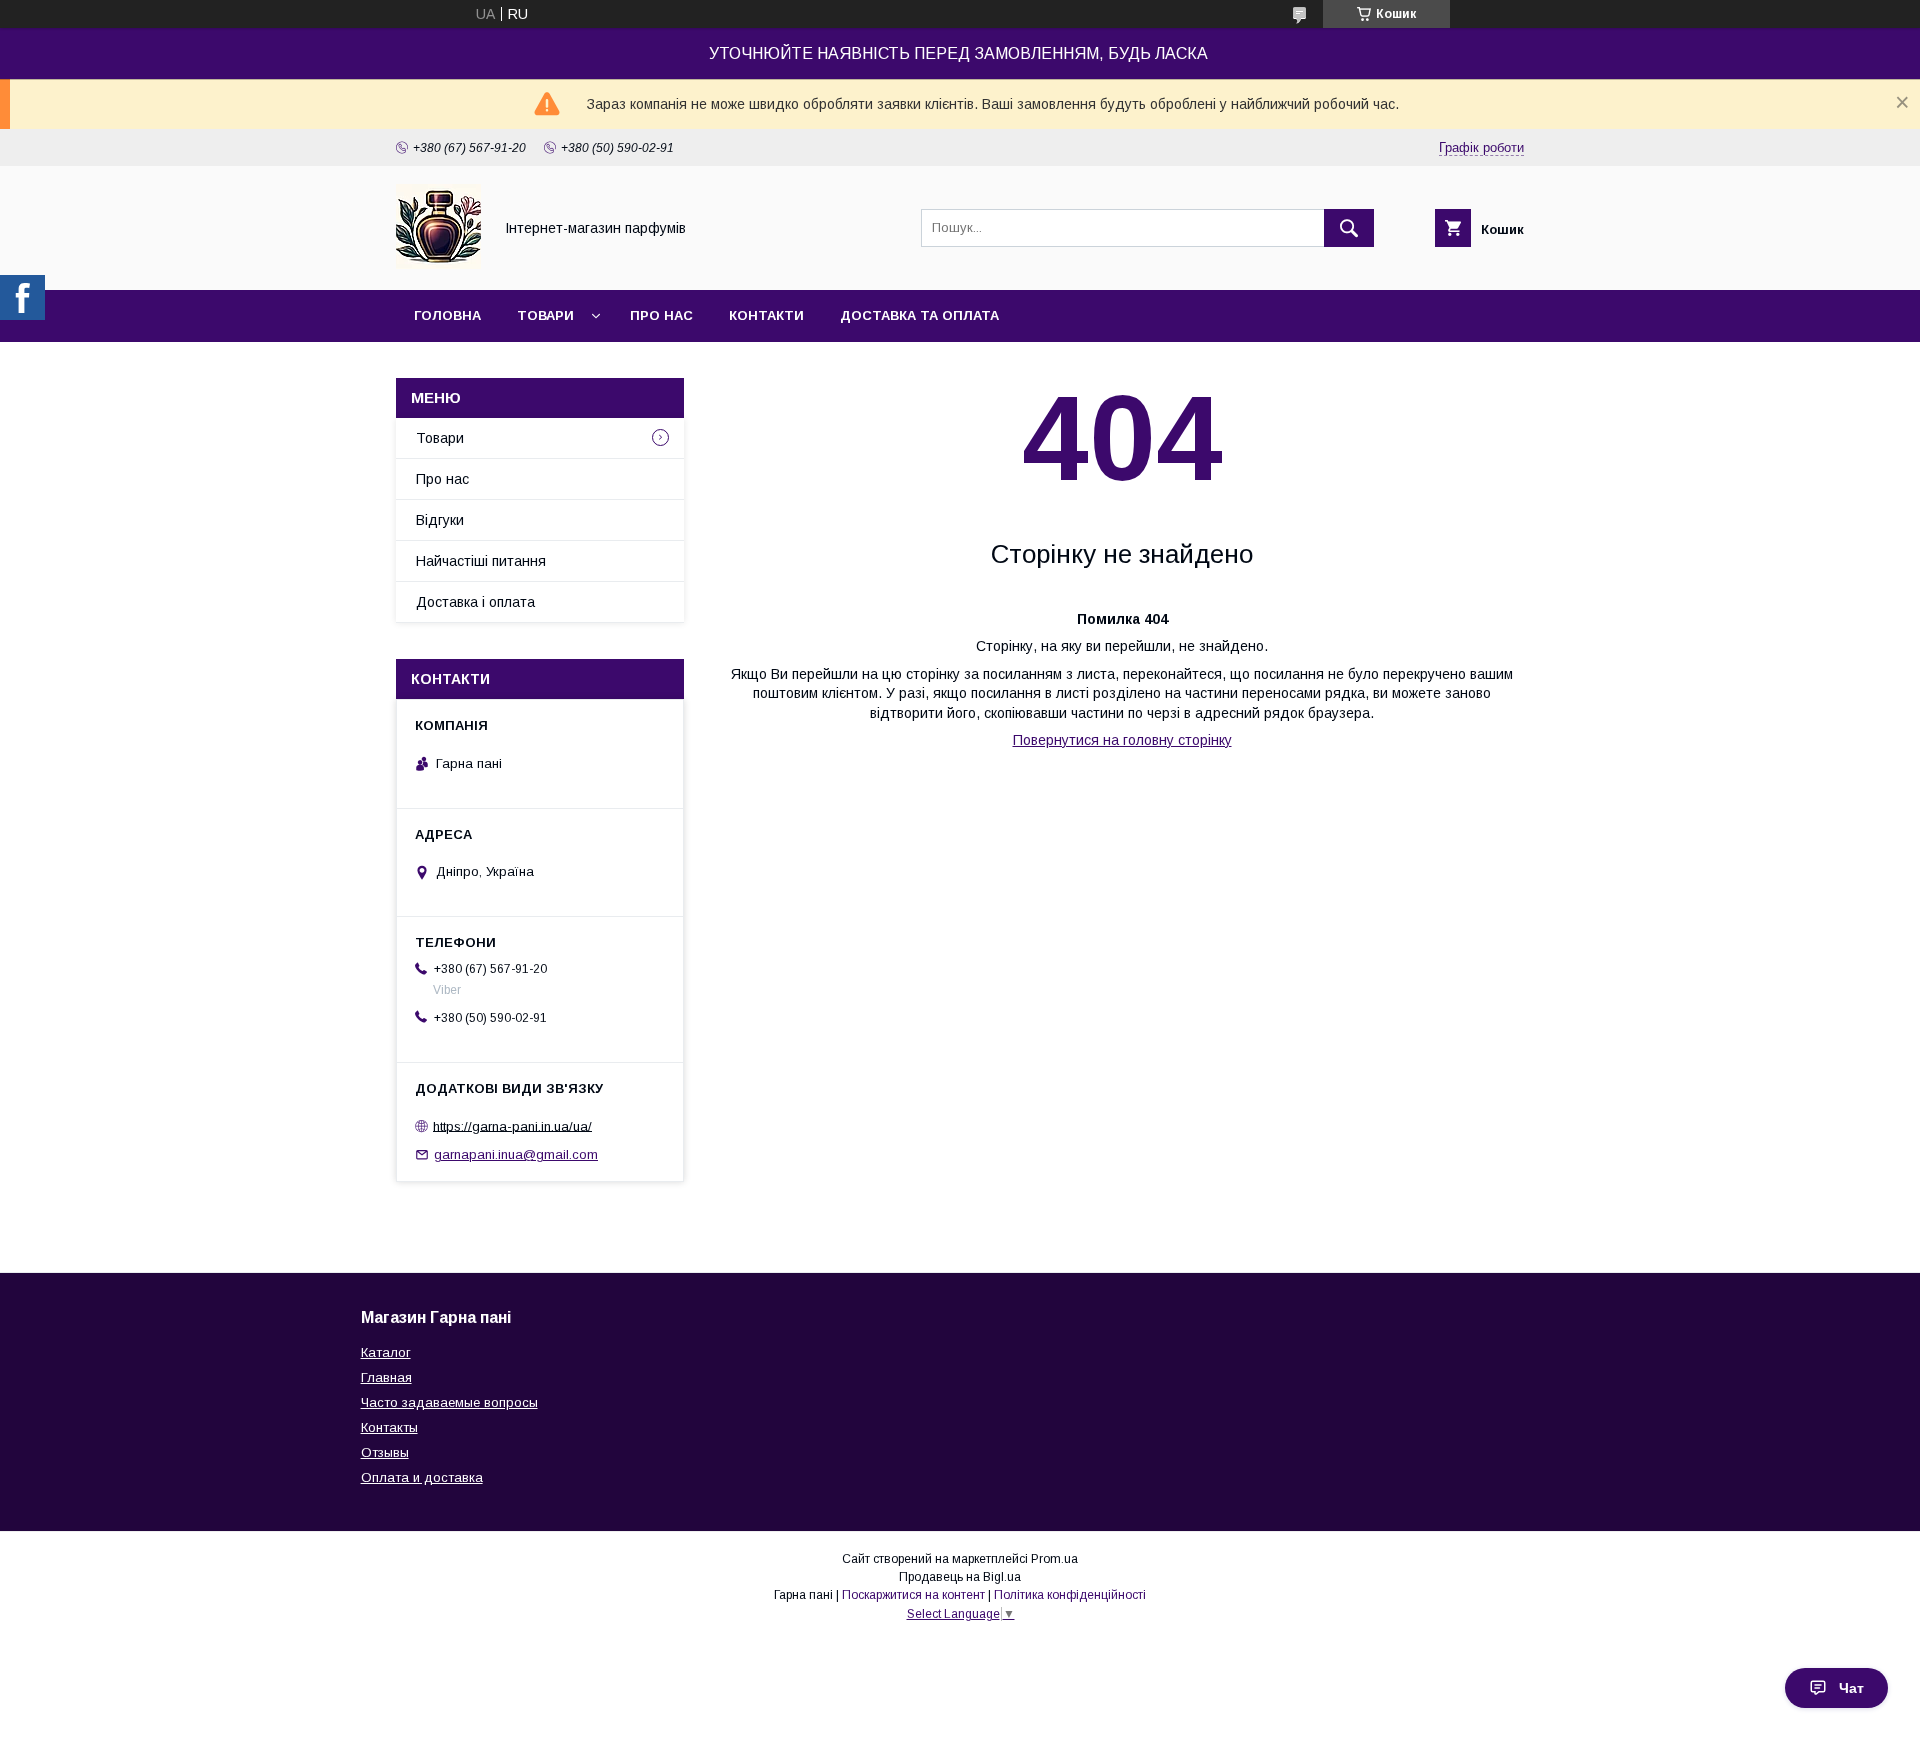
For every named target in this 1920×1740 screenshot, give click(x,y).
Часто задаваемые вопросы (449, 1402)
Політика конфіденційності (1070, 1595)
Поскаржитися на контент (913, 1595)
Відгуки (440, 520)
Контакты (389, 1427)
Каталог (386, 1352)
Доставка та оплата (919, 315)
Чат (1851, 1688)
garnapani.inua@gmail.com (516, 1154)
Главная (386, 1377)
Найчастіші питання (481, 561)
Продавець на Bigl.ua (960, 1577)
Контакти (766, 315)
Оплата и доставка (422, 1477)
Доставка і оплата (475, 602)
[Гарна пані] (438, 264)
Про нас (661, 315)
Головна (447, 315)
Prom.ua (1054, 1559)
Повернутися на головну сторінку (1122, 740)
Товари (545, 315)
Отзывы (385, 1452)
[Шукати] (1349, 228)
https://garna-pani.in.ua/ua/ (512, 1125)
